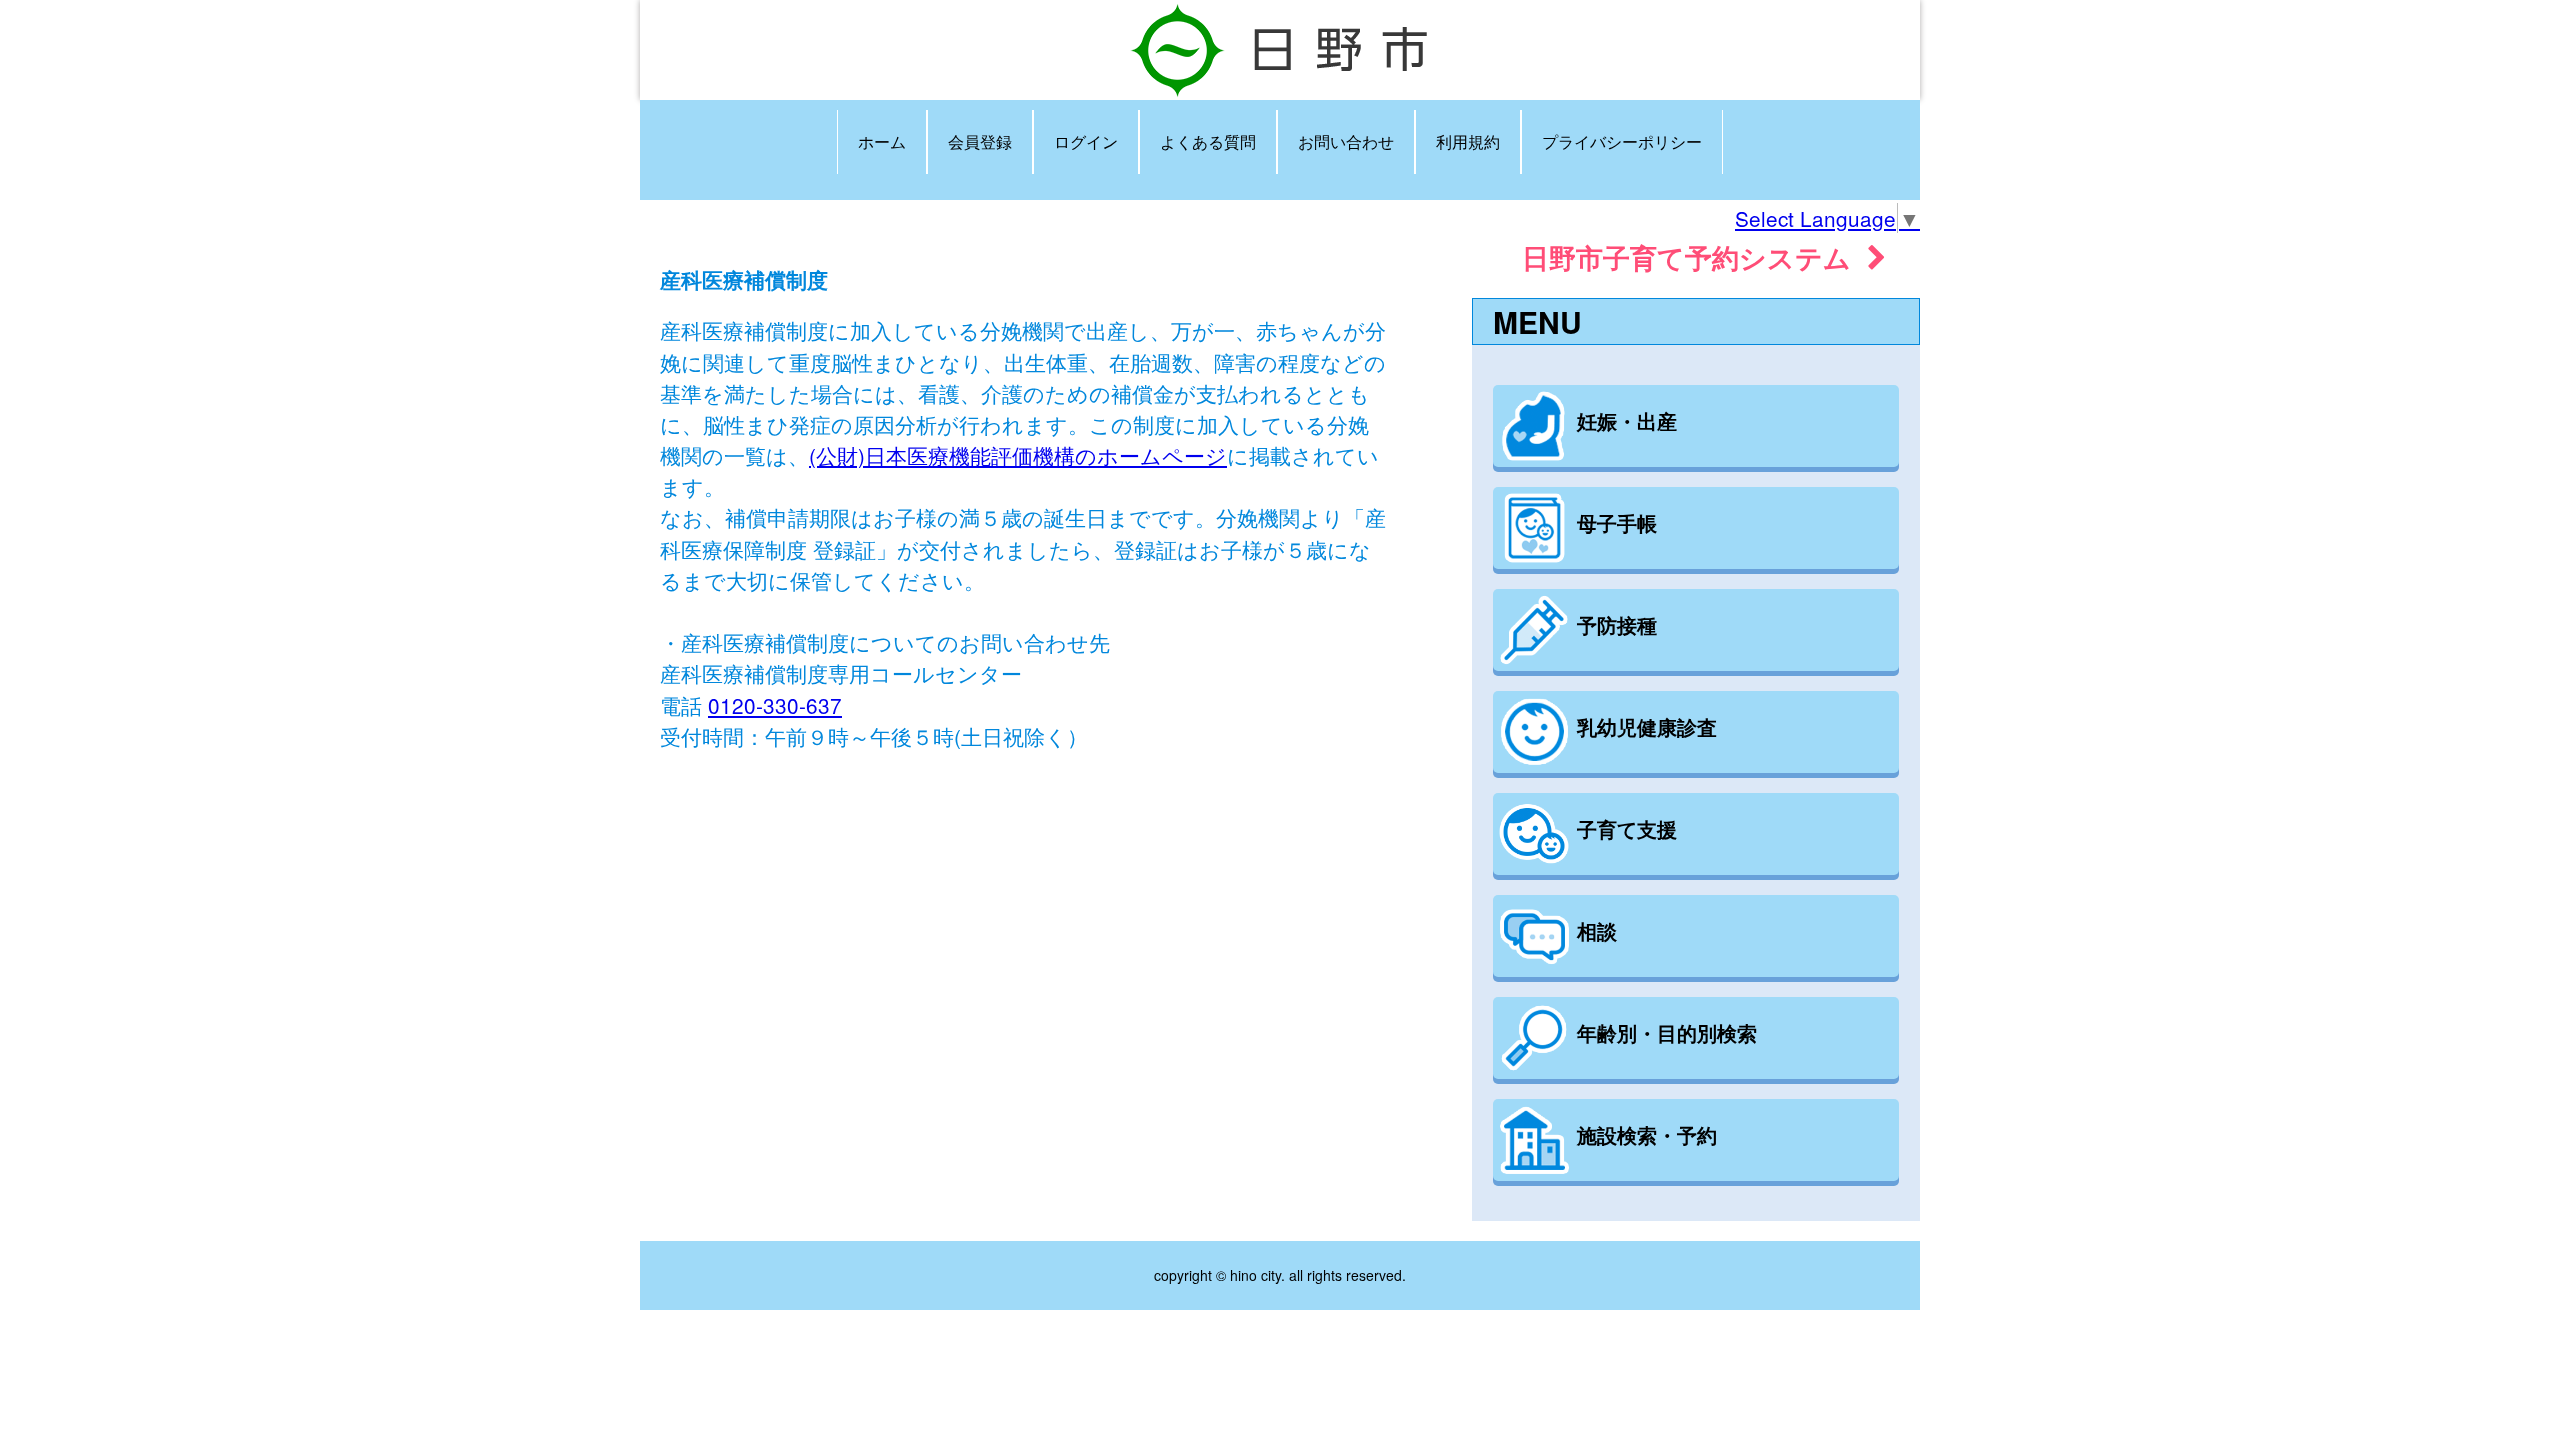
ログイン (1086, 141)
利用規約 (1468, 141)
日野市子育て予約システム (1694, 256)
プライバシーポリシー (1622, 141)
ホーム (882, 141)
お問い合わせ (1346, 141)
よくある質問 (1208, 141)
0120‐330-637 (775, 705)
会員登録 (980, 141)
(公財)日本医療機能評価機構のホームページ (1018, 455)
